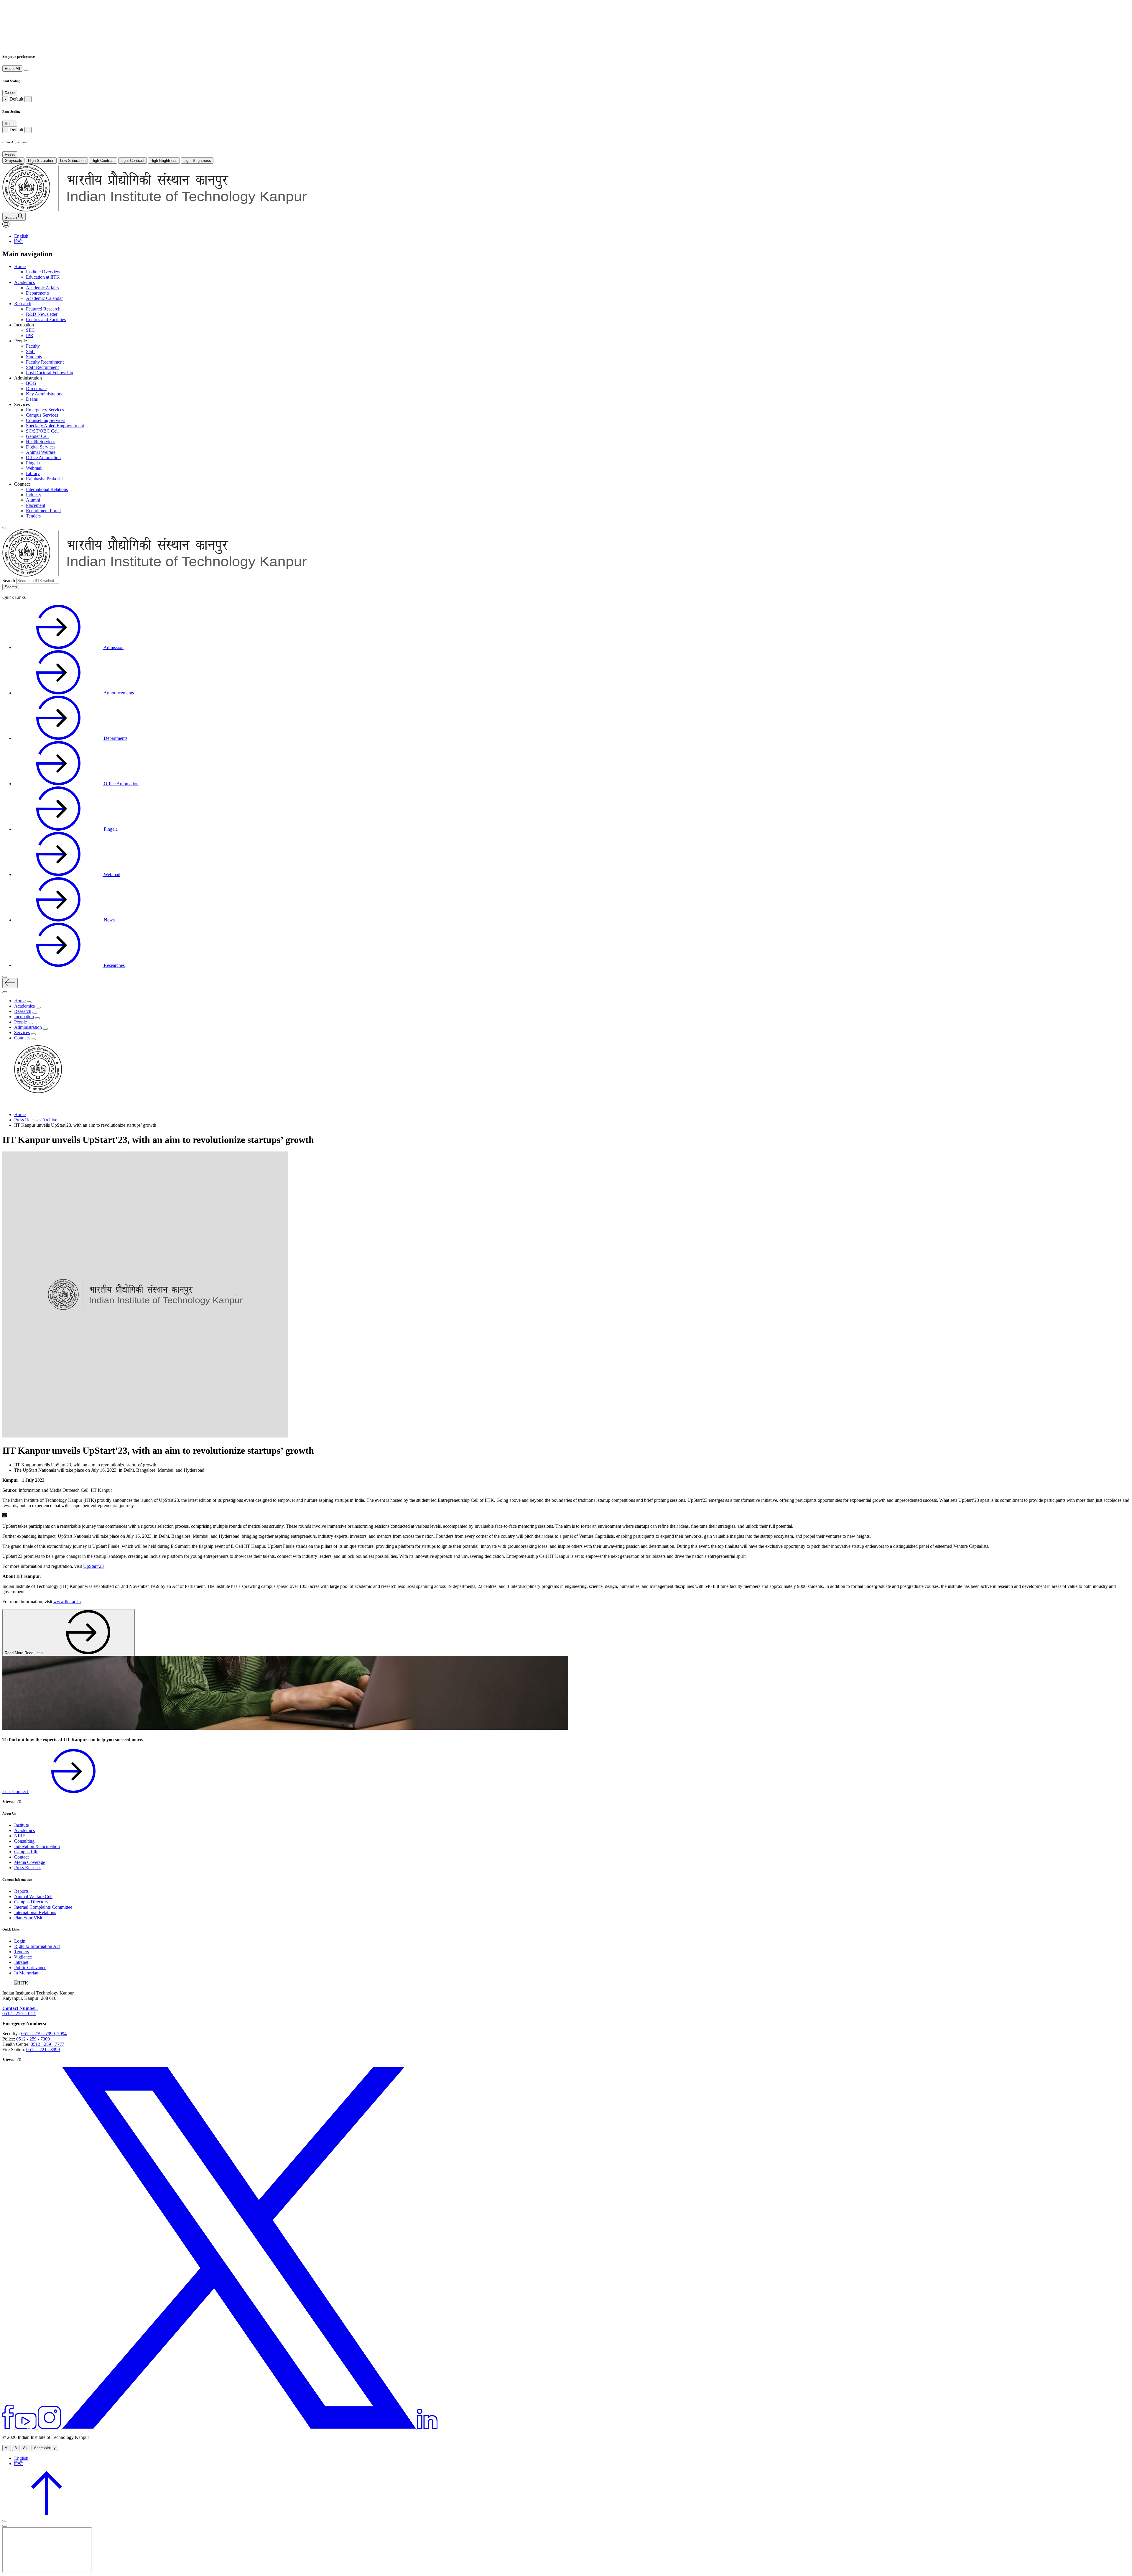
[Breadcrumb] (6, 1104)
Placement (36, 505)
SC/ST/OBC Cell (42, 431)
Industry (34, 495)
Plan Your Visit (28, 1918)
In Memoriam (27, 1973)
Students (34, 357)
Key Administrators (44, 394)
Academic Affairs (42, 288)
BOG (31, 383)
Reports (21, 1891)
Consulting (24, 1841)
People (20, 1022)
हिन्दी (18, 241)
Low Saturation (73, 161)
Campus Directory (31, 1902)
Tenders (33, 516)
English (21, 236)
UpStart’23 (93, 1566)
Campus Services (42, 415)
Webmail (34, 468)
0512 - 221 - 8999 (43, 2050)
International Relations (47, 489)
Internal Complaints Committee (43, 1907)
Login (20, 1941)
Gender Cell (37, 436)
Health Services (41, 442)
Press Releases (28, 1868)
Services (22, 1032)
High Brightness (164, 161)
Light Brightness (197, 161)
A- (7, 2448)
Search (9, 580)
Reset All (12, 69)
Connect (22, 1038)
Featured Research (43, 309)
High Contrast (103, 161)
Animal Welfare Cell (33, 1896)
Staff (30, 351)
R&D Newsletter (42, 314)
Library (33, 473)
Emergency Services (45, 410)
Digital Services (41, 447)
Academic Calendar (44, 298)
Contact (21, 1857)
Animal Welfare (41, 452)
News (109, 920)
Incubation (24, 1017)
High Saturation (41, 161)
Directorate (36, 388)
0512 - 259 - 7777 (47, 2044)
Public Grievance (30, 1968)
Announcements (118, 693)
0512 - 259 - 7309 (33, 2039)
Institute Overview (43, 272)
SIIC (30, 330)
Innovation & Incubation (37, 1846)
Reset (10, 93)
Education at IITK (43, 277)
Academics (24, 282)
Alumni (33, 500)
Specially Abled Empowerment (55, 426)
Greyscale (13, 161)
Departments (38, 293)
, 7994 (61, 2034)
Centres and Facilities (46, 319)
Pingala (33, 463)
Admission (113, 647)
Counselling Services (46, 420)
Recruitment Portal (43, 511)
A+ (25, 2448)
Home (20, 266)
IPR (30, 335)
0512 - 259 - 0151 (19, 2014)
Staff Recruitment (42, 367)
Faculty (33, 346)
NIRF (20, 1836)
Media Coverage (30, 1862)
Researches (114, 965)
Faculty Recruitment (45, 362)
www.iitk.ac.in (67, 1602)
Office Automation (43, 457)
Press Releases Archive (36, 1120)
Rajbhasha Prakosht (44, 479)
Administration (28, 1027)
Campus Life (26, 1852)
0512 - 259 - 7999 (38, 2034)
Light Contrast (133, 161)
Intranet (21, 1962)
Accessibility (45, 2448)
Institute (22, 1825)
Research (23, 304)
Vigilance (23, 1957)
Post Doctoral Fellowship (50, 373)
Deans (32, 399)
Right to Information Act (37, 1946)
